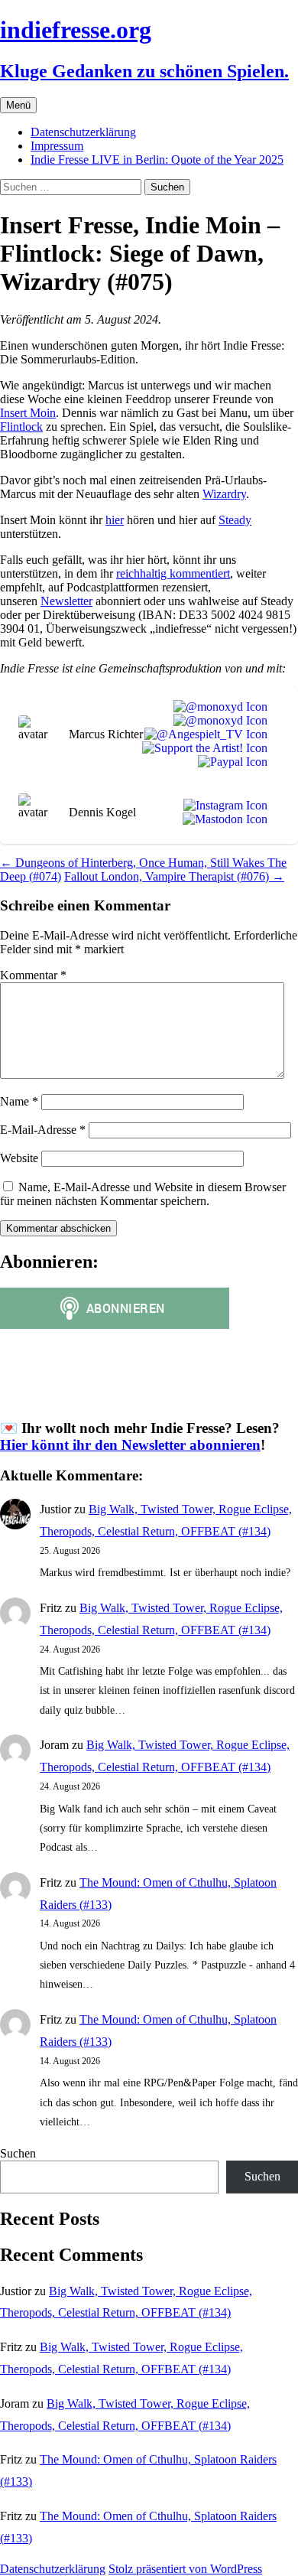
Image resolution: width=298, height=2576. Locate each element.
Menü (18, 105)
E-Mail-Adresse (43, 1130)
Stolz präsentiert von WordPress (185, 2569)
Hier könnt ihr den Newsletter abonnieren (130, 1445)
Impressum (57, 146)
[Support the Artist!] (202, 748)
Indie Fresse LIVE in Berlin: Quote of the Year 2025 (157, 160)
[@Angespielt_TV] (203, 734)
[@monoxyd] (217, 707)
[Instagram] (222, 806)
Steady (235, 520)
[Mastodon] (222, 819)
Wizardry (224, 494)
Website (19, 1158)
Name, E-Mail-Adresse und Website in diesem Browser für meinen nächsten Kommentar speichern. (143, 1194)
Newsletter (66, 601)
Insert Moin (28, 413)
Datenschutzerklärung (83, 132)
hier (115, 520)
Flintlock (21, 427)
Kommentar (33, 975)
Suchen (18, 2153)
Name (19, 1101)
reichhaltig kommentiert (173, 573)
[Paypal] (230, 762)
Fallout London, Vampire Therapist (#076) (174, 876)
